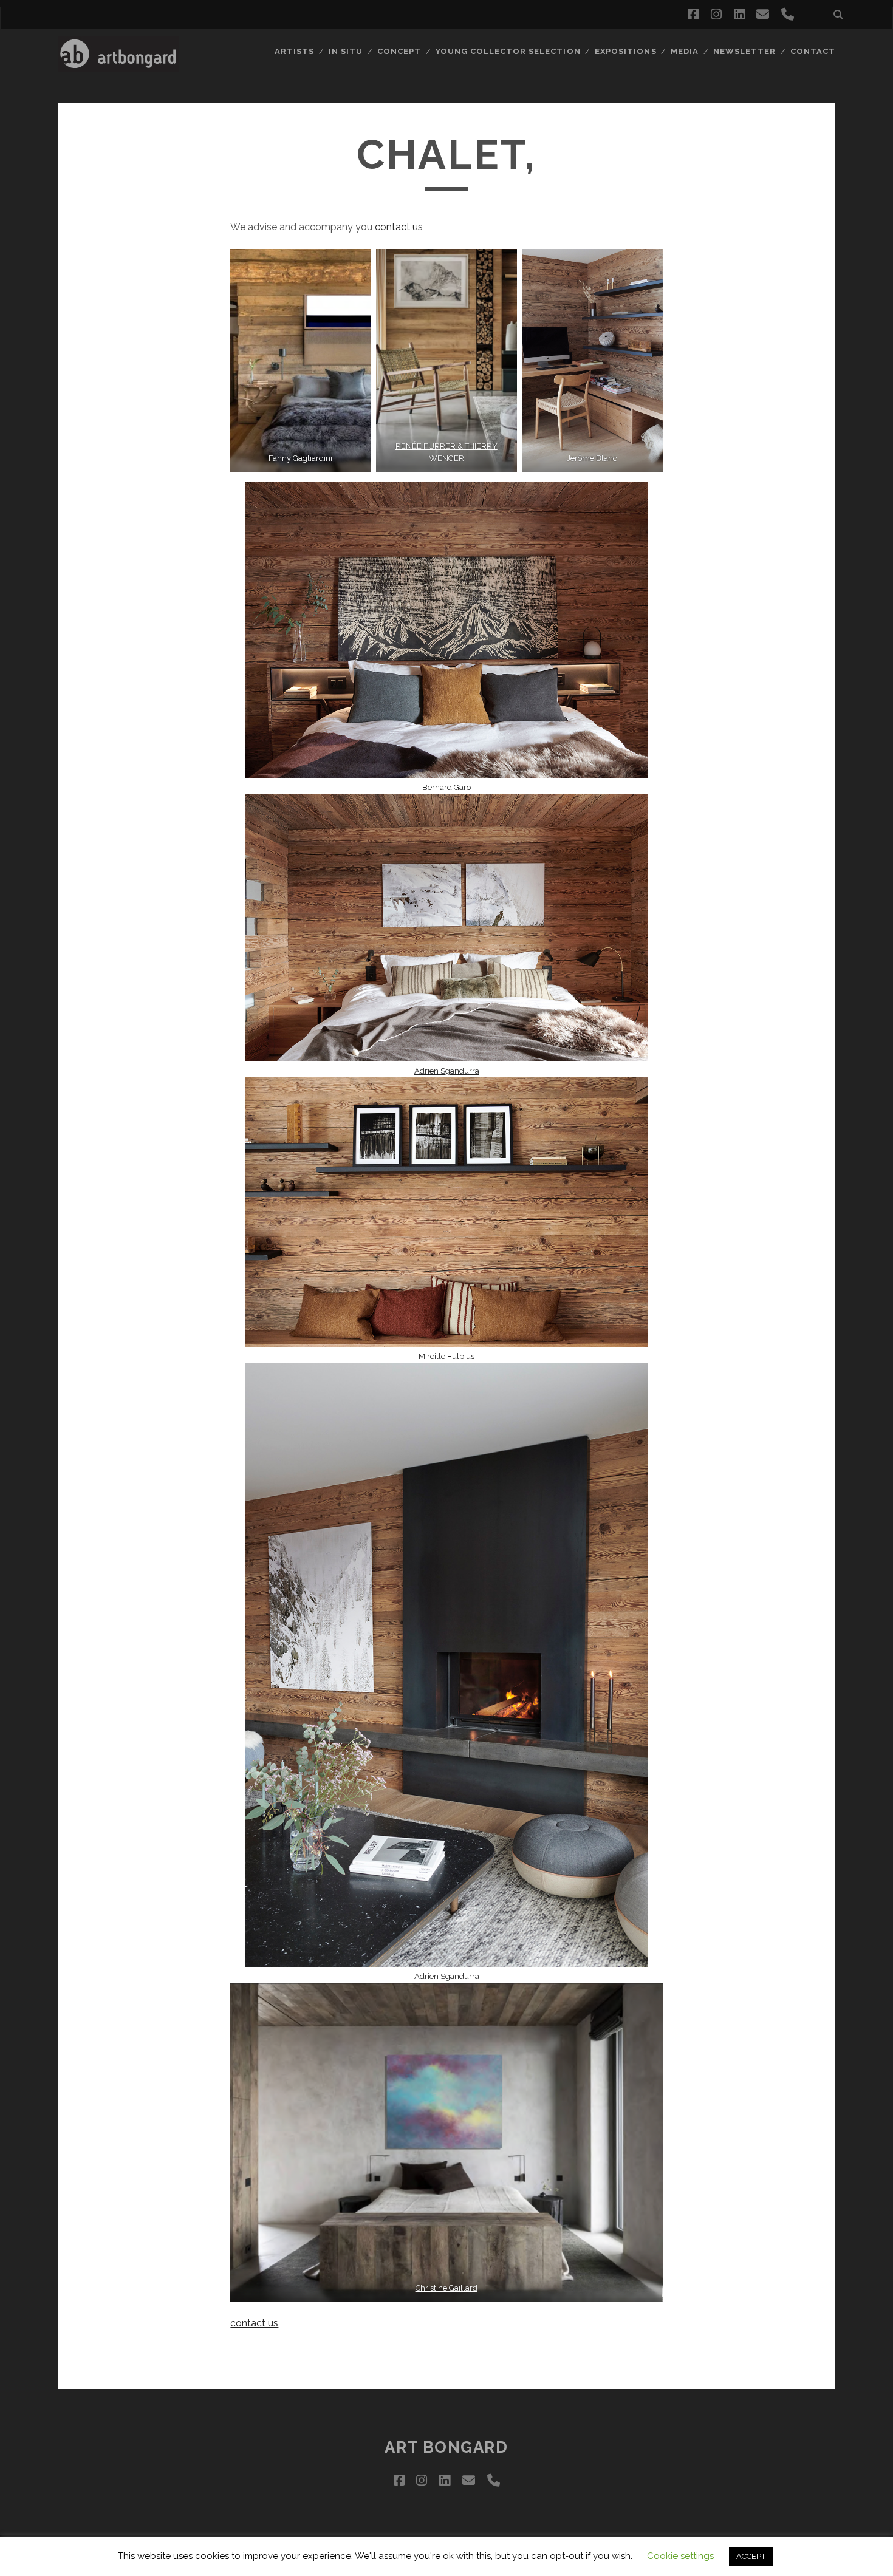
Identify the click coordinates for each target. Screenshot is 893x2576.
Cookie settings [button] (680, 2556)
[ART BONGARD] (118, 67)
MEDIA (685, 51)
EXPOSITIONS (625, 51)
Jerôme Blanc (592, 458)
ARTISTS (294, 51)
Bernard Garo (446, 787)
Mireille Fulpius (446, 1356)
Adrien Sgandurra (447, 1071)
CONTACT (813, 51)
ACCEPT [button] (751, 2556)
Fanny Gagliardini (301, 458)
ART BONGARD (446, 2447)
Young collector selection (508, 51)
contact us (399, 227)
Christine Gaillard (446, 2288)
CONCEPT (399, 51)
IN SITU (346, 51)
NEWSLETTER (744, 51)
